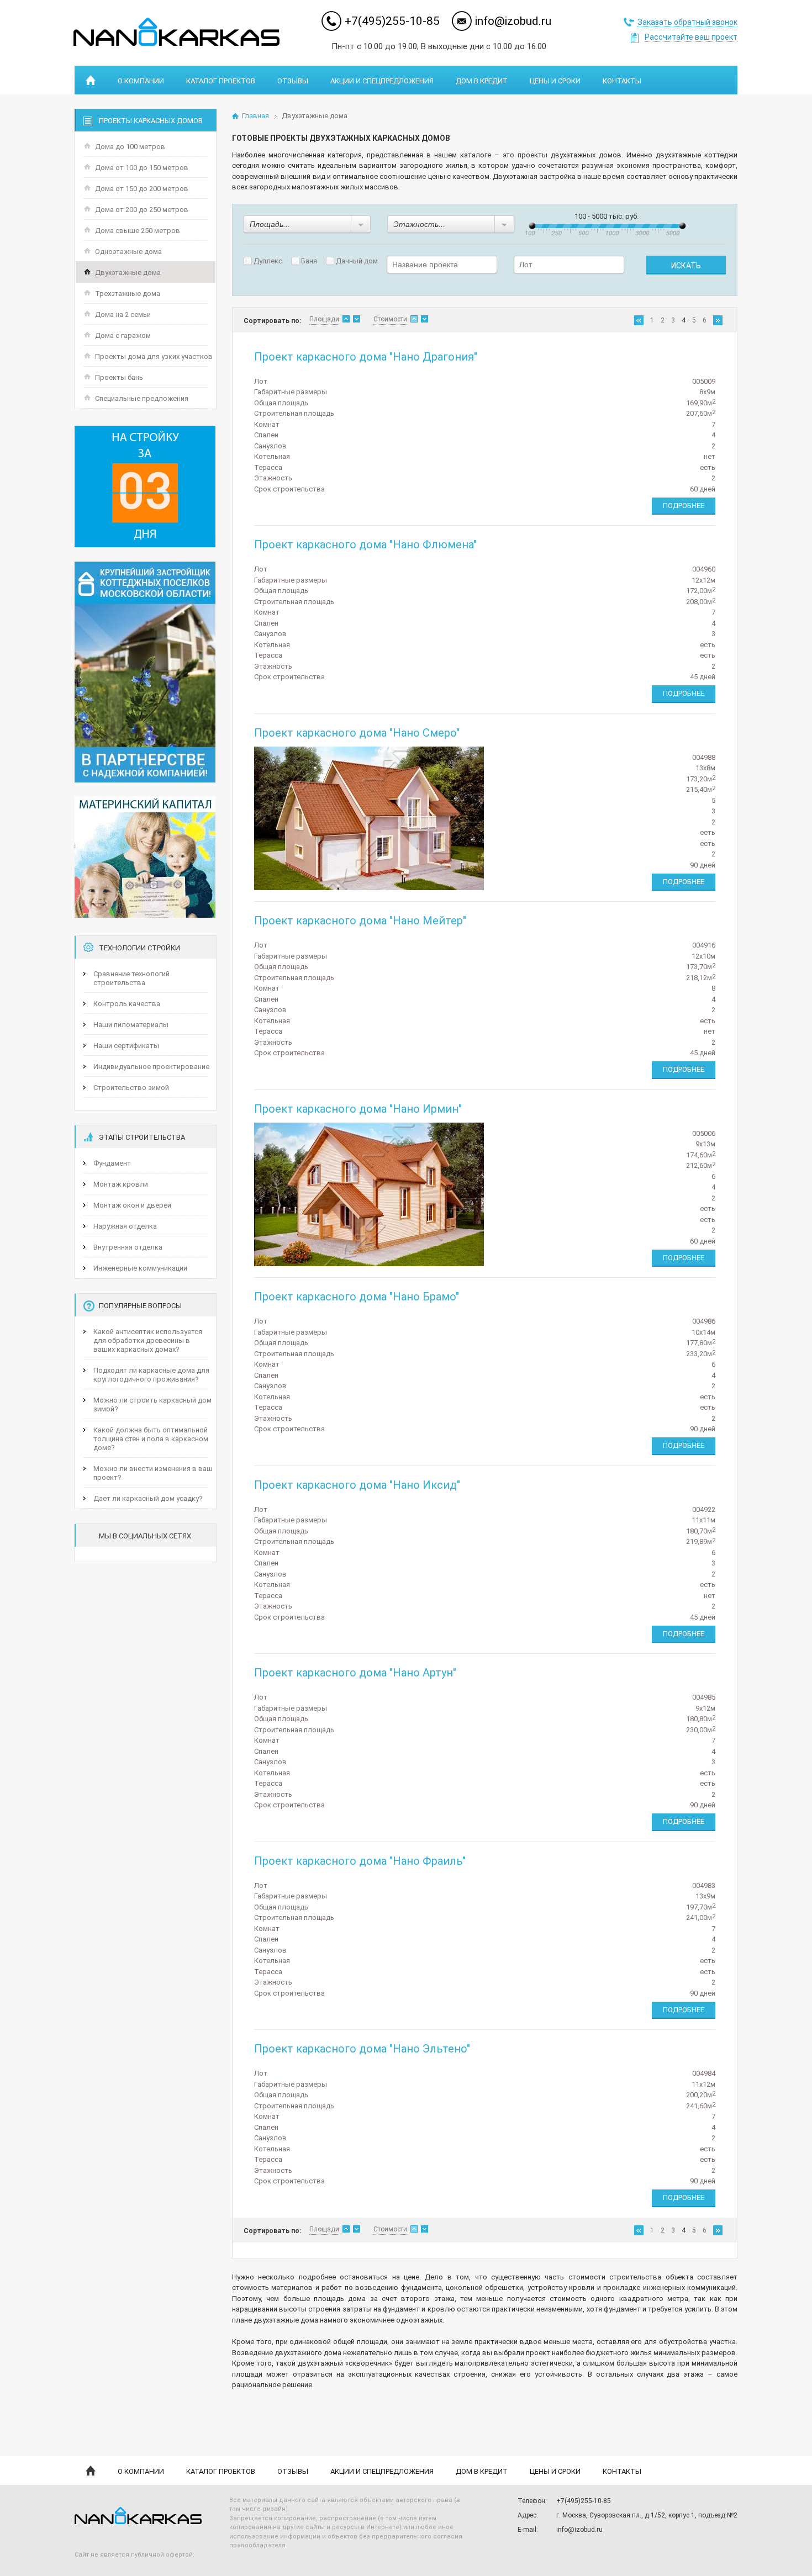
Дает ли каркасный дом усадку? (148, 1498)
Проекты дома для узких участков (154, 356)
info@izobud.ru (513, 21)
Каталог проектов (221, 81)
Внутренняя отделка (128, 1247)
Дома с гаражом (123, 335)
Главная (255, 116)
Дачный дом (356, 261)
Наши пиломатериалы (131, 1025)
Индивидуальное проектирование (151, 1067)
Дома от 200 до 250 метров (142, 210)
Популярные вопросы (140, 1306)
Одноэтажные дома (128, 252)
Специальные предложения (142, 398)
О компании (141, 81)
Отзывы (293, 81)
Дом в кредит (482, 81)
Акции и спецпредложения (382, 81)
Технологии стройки (139, 948)
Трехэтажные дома (128, 293)
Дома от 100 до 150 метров (142, 168)
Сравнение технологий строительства (131, 978)
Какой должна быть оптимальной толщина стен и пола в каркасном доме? (151, 1439)
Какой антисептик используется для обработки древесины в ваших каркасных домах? (148, 1340)
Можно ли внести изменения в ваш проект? (153, 1473)
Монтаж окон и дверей (132, 1205)
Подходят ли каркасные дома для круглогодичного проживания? (151, 1375)
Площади (324, 319)
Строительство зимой (131, 1088)
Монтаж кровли (121, 1184)
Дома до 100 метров (130, 147)
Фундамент (112, 1163)
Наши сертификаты (126, 1046)
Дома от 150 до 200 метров (142, 189)
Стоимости (390, 319)
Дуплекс (267, 261)
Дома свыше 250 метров (138, 231)
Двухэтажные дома (128, 273)
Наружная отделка (125, 1226)
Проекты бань (119, 377)
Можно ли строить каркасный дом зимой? (152, 1405)
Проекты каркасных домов (151, 121)
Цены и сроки (555, 81)
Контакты (622, 81)
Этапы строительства (142, 1137)
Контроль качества (127, 1004)
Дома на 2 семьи (123, 314)
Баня (308, 261)
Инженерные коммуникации (140, 1268)
